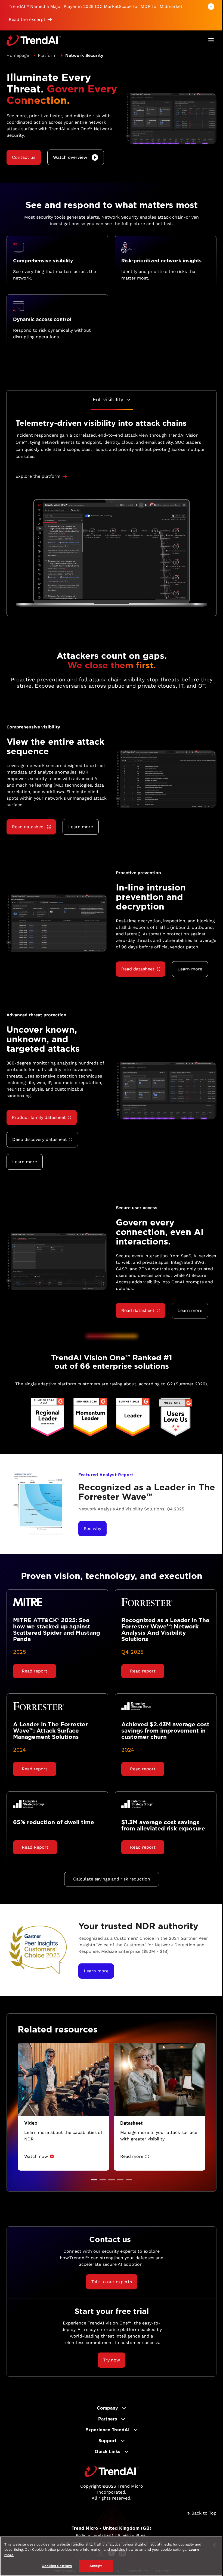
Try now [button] (112, 2360)
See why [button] (92, 1528)
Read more (132, 2156)
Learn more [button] (81, 827)
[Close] (214, 2545)
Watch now (36, 2156)
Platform (47, 55)
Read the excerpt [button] (27, 19)
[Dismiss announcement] (211, 7)
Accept (96, 2566)
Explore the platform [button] (38, 476)
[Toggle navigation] (211, 40)
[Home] (112, 2471)
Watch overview (70, 157)
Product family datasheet (39, 1117)
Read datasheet (29, 827)
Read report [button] (35, 1671)
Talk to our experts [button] (112, 2282)
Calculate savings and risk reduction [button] (112, 1879)
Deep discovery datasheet (40, 1139)
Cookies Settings (57, 2566)
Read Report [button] (35, 1847)
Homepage (18, 55)
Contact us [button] (24, 157)
